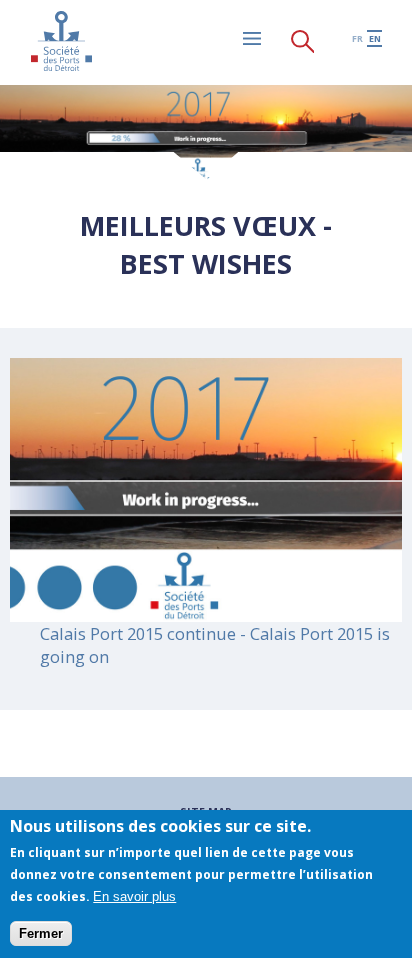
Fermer (41, 933)
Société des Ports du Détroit (61, 41)
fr (357, 38)
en (375, 38)
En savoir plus (134, 896)
